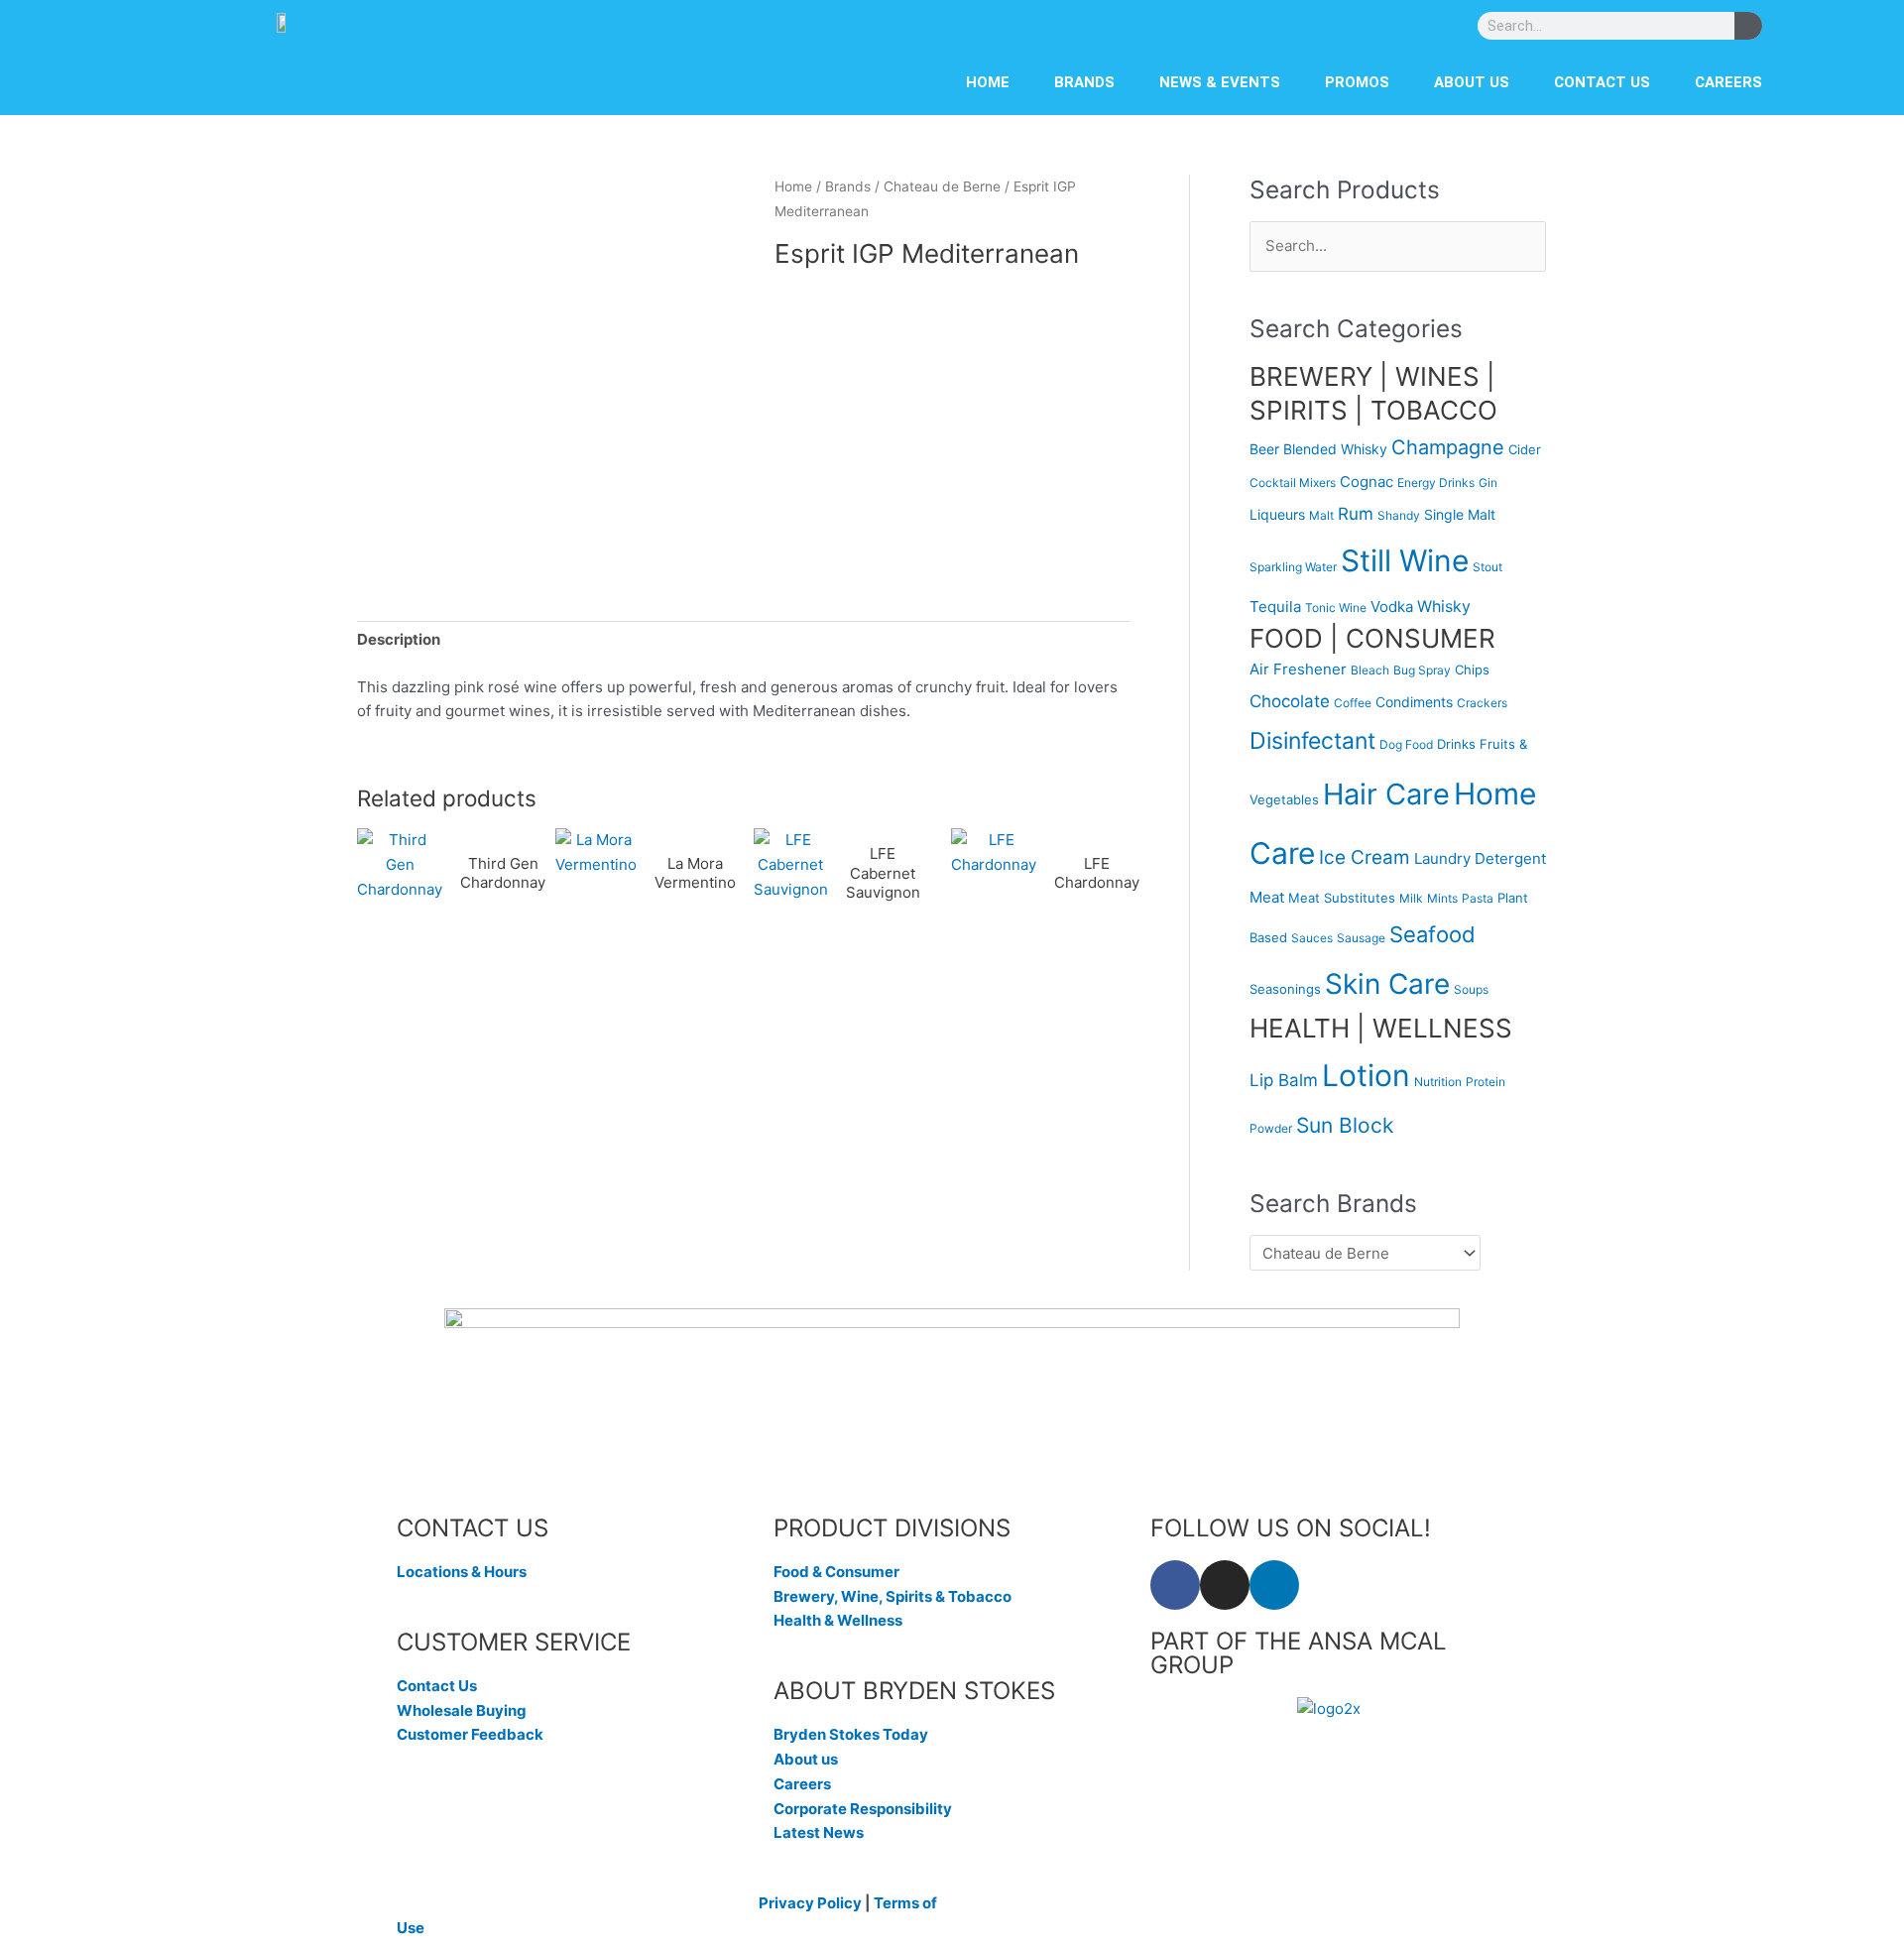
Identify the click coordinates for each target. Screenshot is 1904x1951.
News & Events (1220, 82)
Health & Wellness (838, 1620)
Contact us (1602, 82)
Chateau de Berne (942, 186)
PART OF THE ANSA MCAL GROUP (1299, 1653)
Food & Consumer (836, 1572)
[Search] (1748, 26)
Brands (1084, 82)
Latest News (819, 1832)
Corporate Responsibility (863, 1809)
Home (988, 82)
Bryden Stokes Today (851, 1734)
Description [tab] (399, 639)
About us (1472, 82)
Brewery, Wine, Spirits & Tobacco (892, 1596)
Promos (1357, 82)
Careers (1728, 82)
